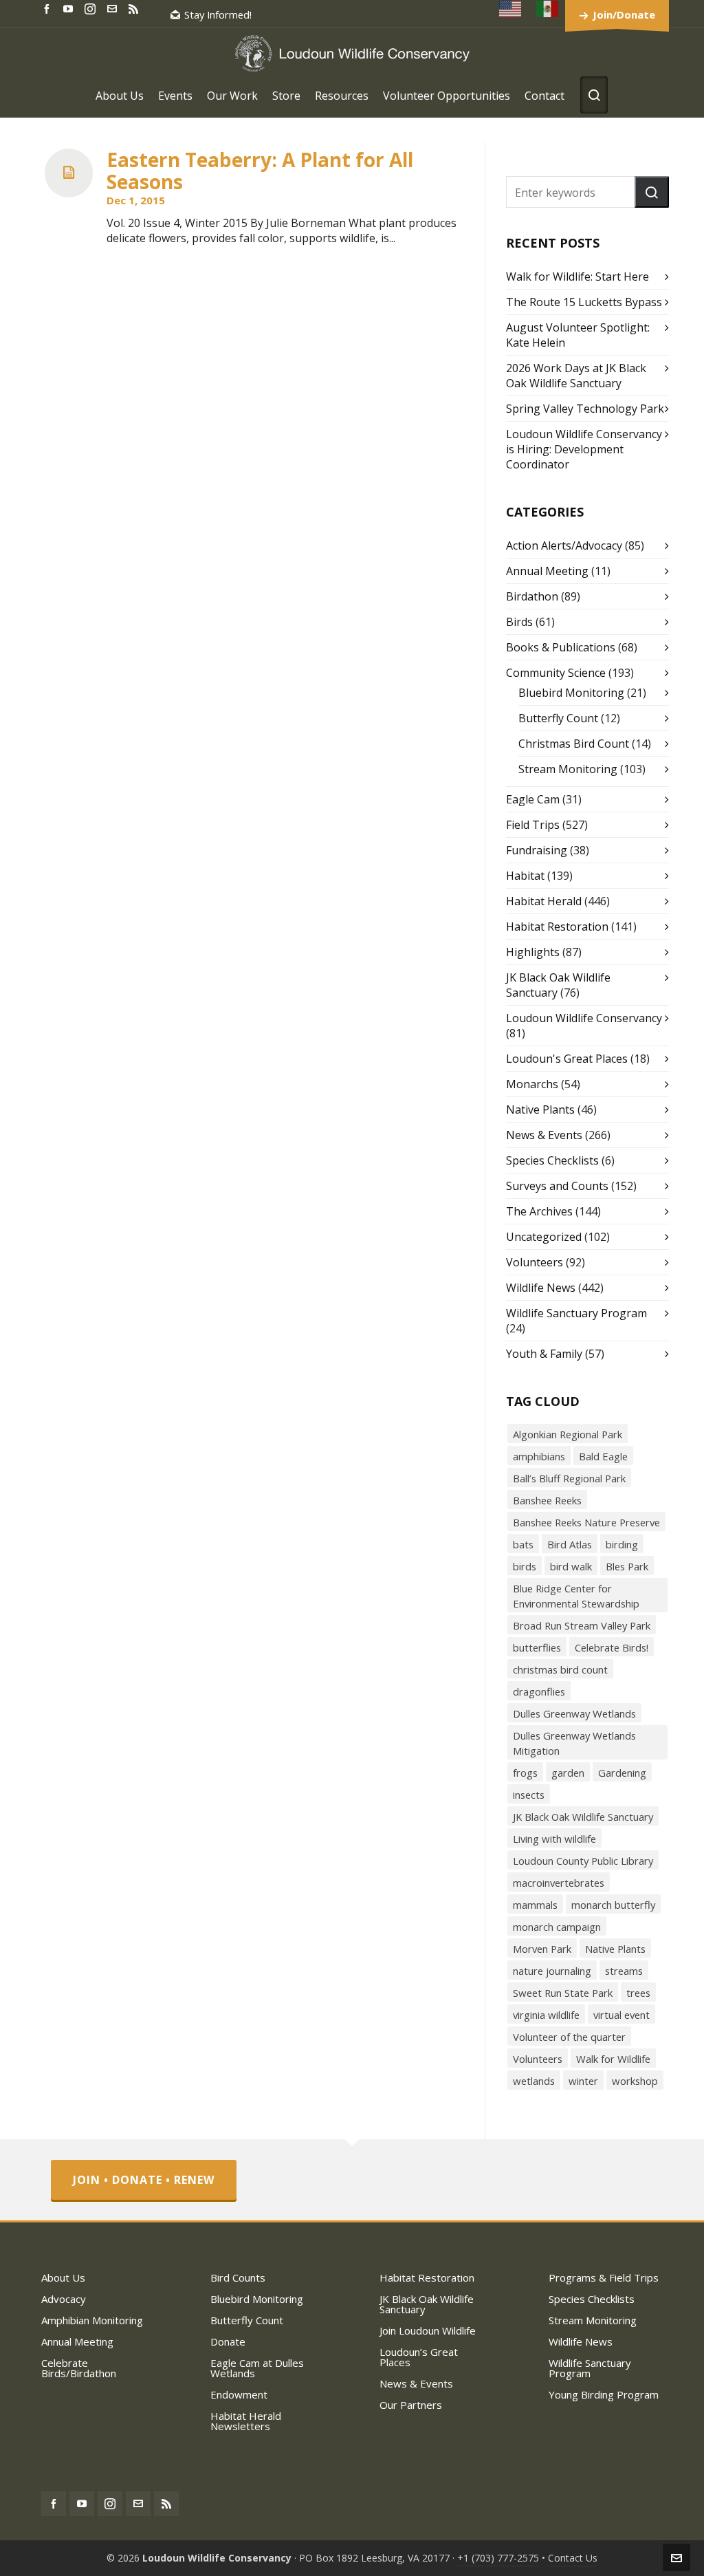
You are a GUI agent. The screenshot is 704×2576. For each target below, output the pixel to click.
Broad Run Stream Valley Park (582, 1625)
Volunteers (535, 1262)
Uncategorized (544, 1237)
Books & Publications (561, 647)
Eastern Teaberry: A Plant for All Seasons (260, 171)
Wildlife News (541, 1288)
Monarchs (532, 1084)
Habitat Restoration (557, 927)
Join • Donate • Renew (144, 2180)
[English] (511, 9)
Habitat (525, 876)
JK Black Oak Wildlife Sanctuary (583, 1817)
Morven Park (542, 1949)
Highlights (533, 952)
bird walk (571, 1566)
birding (622, 1544)
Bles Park (627, 1566)
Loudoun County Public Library (583, 1861)
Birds (519, 622)
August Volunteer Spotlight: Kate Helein (578, 335)
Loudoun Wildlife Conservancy (584, 1018)
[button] (652, 192)
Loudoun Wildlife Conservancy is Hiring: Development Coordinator (584, 449)
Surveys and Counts (557, 1186)
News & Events (544, 1135)
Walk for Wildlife (613, 2059)
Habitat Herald (544, 901)
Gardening (622, 1773)
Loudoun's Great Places (567, 1059)
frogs (525, 1773)
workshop (635, 2081)
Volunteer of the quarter (569, 2037)
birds (525, 1566)
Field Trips (533, 825)
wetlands (534, 2081)
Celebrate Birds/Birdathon (79, 2368)
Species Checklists (552, 1160)
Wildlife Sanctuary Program (576, 1313)
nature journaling (552, 1971)
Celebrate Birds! (612, 1647)
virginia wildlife (546, 2015)
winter (583, 2081)
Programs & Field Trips (604, 2277)
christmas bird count (560, 1669)
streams (624, 1971)
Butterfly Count (558, 718)
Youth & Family (544, 1354)
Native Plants (540, 1110)
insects (529, 1795)
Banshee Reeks (547, 1500)
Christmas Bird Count (574, 744)
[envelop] (114, 8)
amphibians (539, 1456)
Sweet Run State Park (563, 1993)
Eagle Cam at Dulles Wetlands (257, 2368)
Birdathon (532, 596)
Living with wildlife (554, 1839)
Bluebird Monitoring (571, 693)
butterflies (537, 1647)
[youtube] (70, 8)
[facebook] (49, 8)
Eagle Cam (533, 799)
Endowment (239, 2394)
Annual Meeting (547, 571)
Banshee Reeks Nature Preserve (586, 1522)
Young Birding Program (604, 2394)
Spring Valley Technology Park (585, 409)
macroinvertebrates (559, 1883)
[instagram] (92, 8)
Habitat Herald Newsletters (246, 2421)
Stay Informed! (218, 14)
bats (523, 1544)
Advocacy (64, 2299)
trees (638, 1993)
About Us (63, 2277)
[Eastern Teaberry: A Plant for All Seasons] (69, 173)
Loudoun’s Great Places (419, 2357)
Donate (228, 2341)
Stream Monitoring (568, 769)
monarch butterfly (613, 1905)
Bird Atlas (570, 1544)
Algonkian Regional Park (568, 1434)
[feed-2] (135, 8)
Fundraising (537, 850)
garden (568, 1773)
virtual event (621, 2015)
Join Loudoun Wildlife (428, 2330)
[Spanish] (548, 9)
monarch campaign (557, 1927)
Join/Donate (624, 14)
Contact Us (573, 2558)
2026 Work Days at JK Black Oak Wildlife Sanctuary (576, 376)
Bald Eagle (603, 1456)
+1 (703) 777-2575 (498, 2558)
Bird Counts (238, 2277)
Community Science (556, 673)
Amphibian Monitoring (92, 2320)
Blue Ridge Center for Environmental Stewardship (576, 1596)
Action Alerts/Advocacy (564, 545)
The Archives (539, 1211)
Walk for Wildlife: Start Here (577, 277)
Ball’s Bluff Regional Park (569, 1478)
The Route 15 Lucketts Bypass (584, 302)
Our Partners (411, 2405)
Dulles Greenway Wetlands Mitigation (574, 1743)
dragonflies (539, 1691)
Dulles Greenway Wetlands (574, 1713)
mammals (535, 1905)
